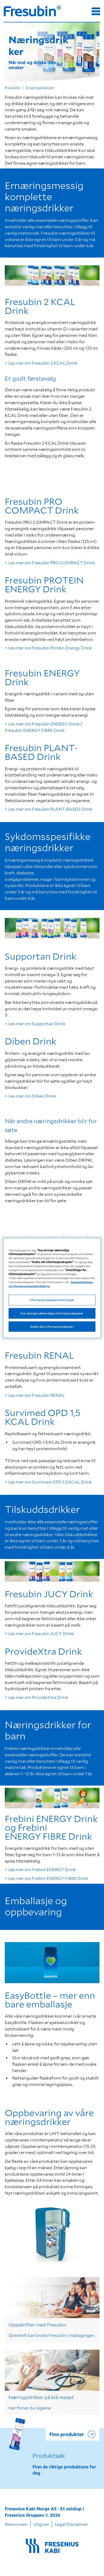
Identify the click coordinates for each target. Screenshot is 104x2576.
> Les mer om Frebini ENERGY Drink (40, 1869)
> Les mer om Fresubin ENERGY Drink (42, 724)
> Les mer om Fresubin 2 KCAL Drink (41, 363)
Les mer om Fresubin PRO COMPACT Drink (52, 563)
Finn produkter (67, 2434)
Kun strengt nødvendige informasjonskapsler (52, 1313)
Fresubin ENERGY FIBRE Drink (35, 730)
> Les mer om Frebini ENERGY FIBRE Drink (47, 1878)
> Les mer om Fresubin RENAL (35, 1395)
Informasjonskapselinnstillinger (52, 1300)
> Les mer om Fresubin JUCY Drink (39, 1633)
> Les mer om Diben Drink (31, 1096)
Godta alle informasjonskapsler (52, 1326)
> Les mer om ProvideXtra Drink (37, 1697)
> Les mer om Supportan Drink (35, 1023)
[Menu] (96, 11)
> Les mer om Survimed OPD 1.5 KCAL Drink (48, 1482)
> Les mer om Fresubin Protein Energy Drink (48, 648)
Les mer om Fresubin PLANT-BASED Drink (50, 809)
